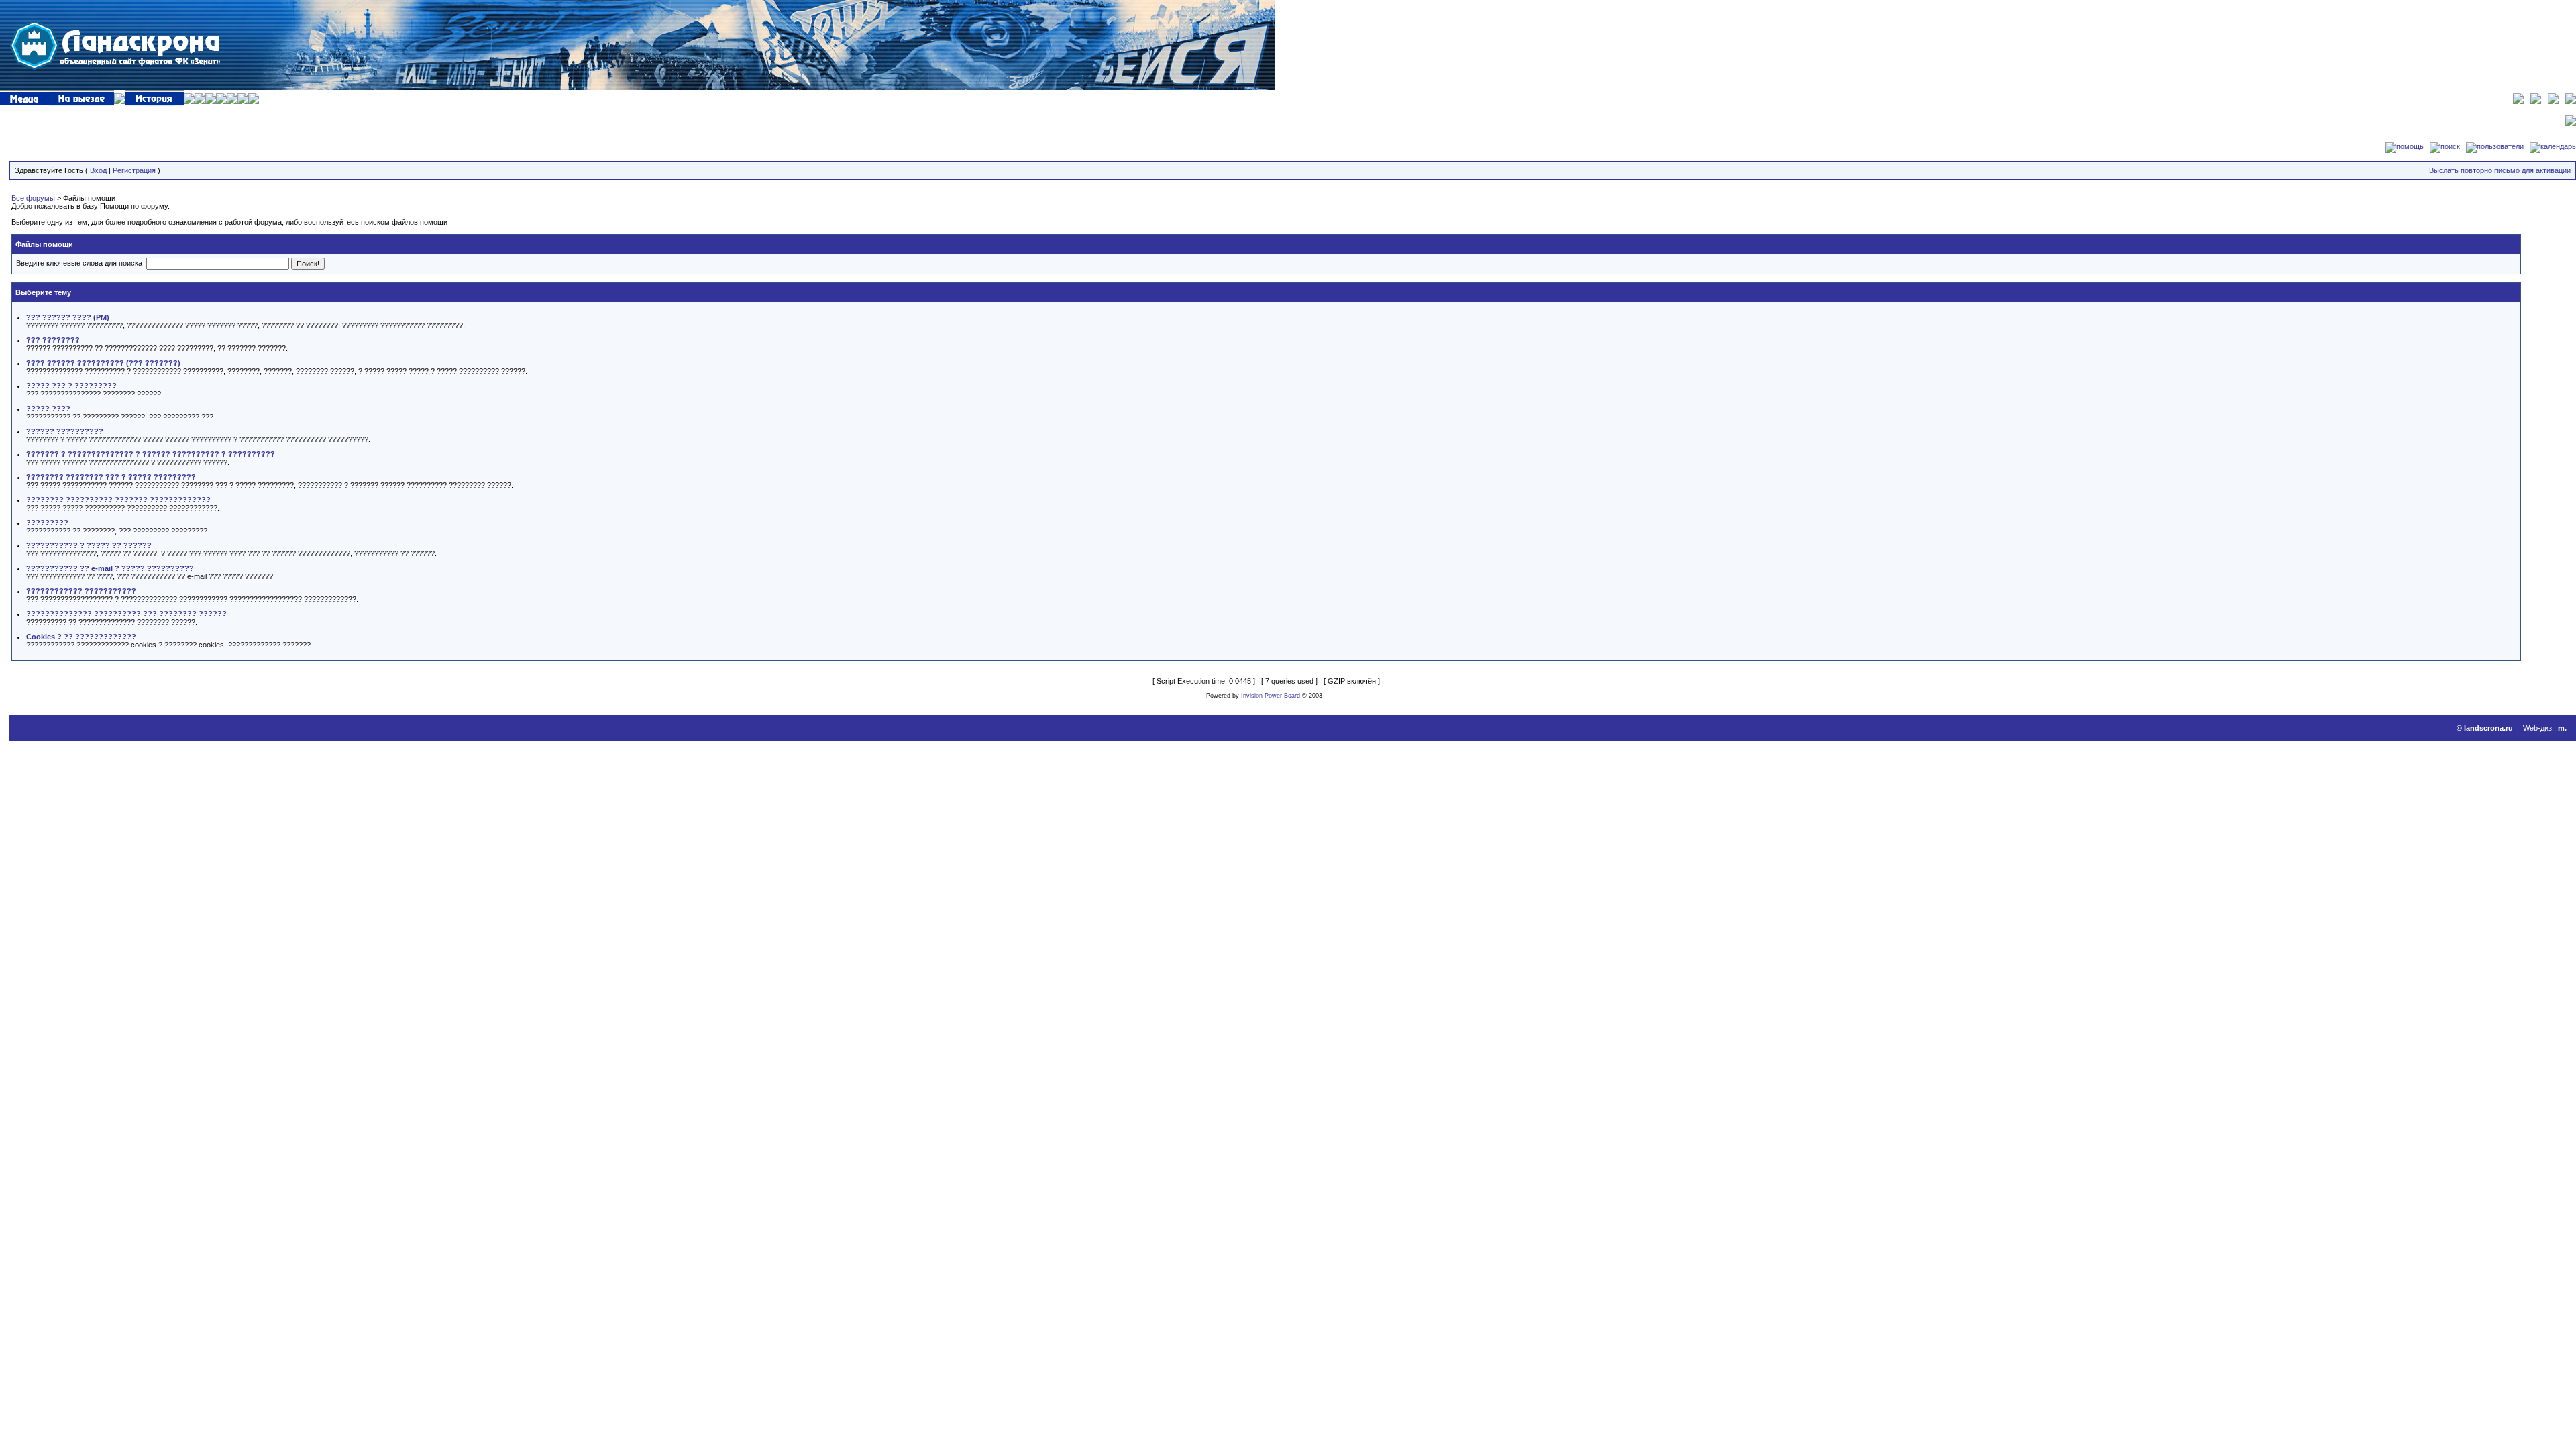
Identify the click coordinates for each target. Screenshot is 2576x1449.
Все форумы (33, 198)
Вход (98, 170)
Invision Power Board (1271, 696)
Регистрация (134, 170)
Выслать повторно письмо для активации (2500, 170)
